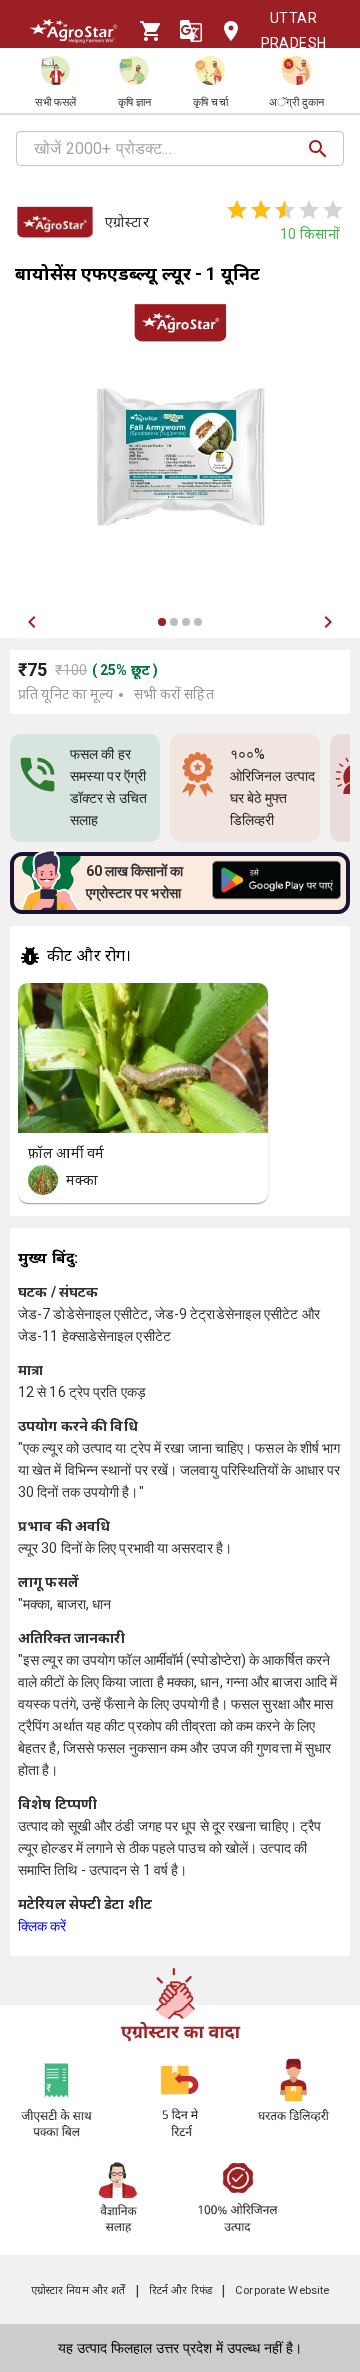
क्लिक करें (42, 1926)
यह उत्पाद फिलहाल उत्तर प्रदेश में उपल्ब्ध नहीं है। (180, 2348)
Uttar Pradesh (294, 30)
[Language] (191, 31)
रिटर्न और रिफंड (180, 2290)
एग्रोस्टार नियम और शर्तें (78, 2290)
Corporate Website (282, 2290)
